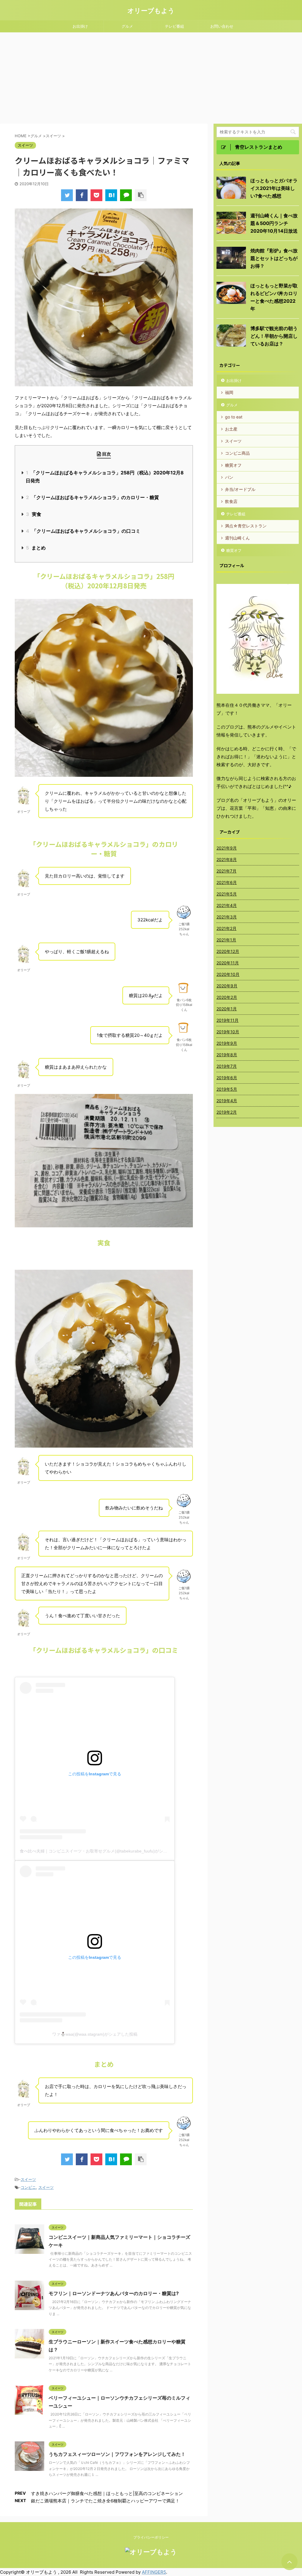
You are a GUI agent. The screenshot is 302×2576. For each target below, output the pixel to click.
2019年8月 (227, 1055)
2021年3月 (227, 917)
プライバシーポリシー (151, 2537)
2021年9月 (227, 848)
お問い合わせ (222, 26)
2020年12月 (228, 951)
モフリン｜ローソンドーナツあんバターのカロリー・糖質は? (114, 2293)
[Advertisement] (151, 77)
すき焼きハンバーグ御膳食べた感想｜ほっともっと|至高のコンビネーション (107, 2493)
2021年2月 (226, 928)
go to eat (234, 417)
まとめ (36, 548)
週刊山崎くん (237, 538)
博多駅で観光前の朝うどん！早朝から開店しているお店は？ (274, 336)
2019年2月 (227, 1112)
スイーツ (28, 2179)
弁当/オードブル (240, 489)
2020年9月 (227, 986)
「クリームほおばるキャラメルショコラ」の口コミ (83, 531)
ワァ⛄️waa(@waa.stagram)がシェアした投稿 (95, 2034)
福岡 (229, 392)
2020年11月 (228, 963)
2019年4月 (227, 1101)
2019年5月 (227, 1089)
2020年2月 (227, 997)
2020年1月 (227, 1009)
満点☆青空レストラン (246, 526)
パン (229, 477)
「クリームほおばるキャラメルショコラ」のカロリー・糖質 (92, 497)
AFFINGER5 (154, 2572)
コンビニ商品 (237, 453)
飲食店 (231, 501)
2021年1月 (226, 940)
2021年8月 (227, 859)
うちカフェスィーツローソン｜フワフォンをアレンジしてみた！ (117, 2454)
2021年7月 (226, 871)
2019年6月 (227, 1078)
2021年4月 (227, 905)
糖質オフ (233, 465)
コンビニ (28, 2187)
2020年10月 (228, 974)
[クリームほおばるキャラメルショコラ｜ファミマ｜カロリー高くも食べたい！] (111, 195)
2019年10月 (228, 1032)
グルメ (127, 26)
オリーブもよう (151, 11)
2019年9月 (227, 1043)
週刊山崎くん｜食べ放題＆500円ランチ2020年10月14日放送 (274, 223)
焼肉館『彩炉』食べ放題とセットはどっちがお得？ (274, 258)
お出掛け (80, 26)
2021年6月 (227, 882)
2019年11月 (228, 1020)
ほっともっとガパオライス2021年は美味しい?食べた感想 (274, 188)
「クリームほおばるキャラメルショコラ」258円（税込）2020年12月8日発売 (105, 477)
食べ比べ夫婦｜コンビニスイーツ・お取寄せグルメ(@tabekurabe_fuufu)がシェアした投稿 (104, 1851)
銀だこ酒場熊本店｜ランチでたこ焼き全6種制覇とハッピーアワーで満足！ (105, 2501)
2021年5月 (227, 894)
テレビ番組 (174, 26)
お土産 (231, 429)
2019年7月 (227, 1066)
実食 (34, 514)
